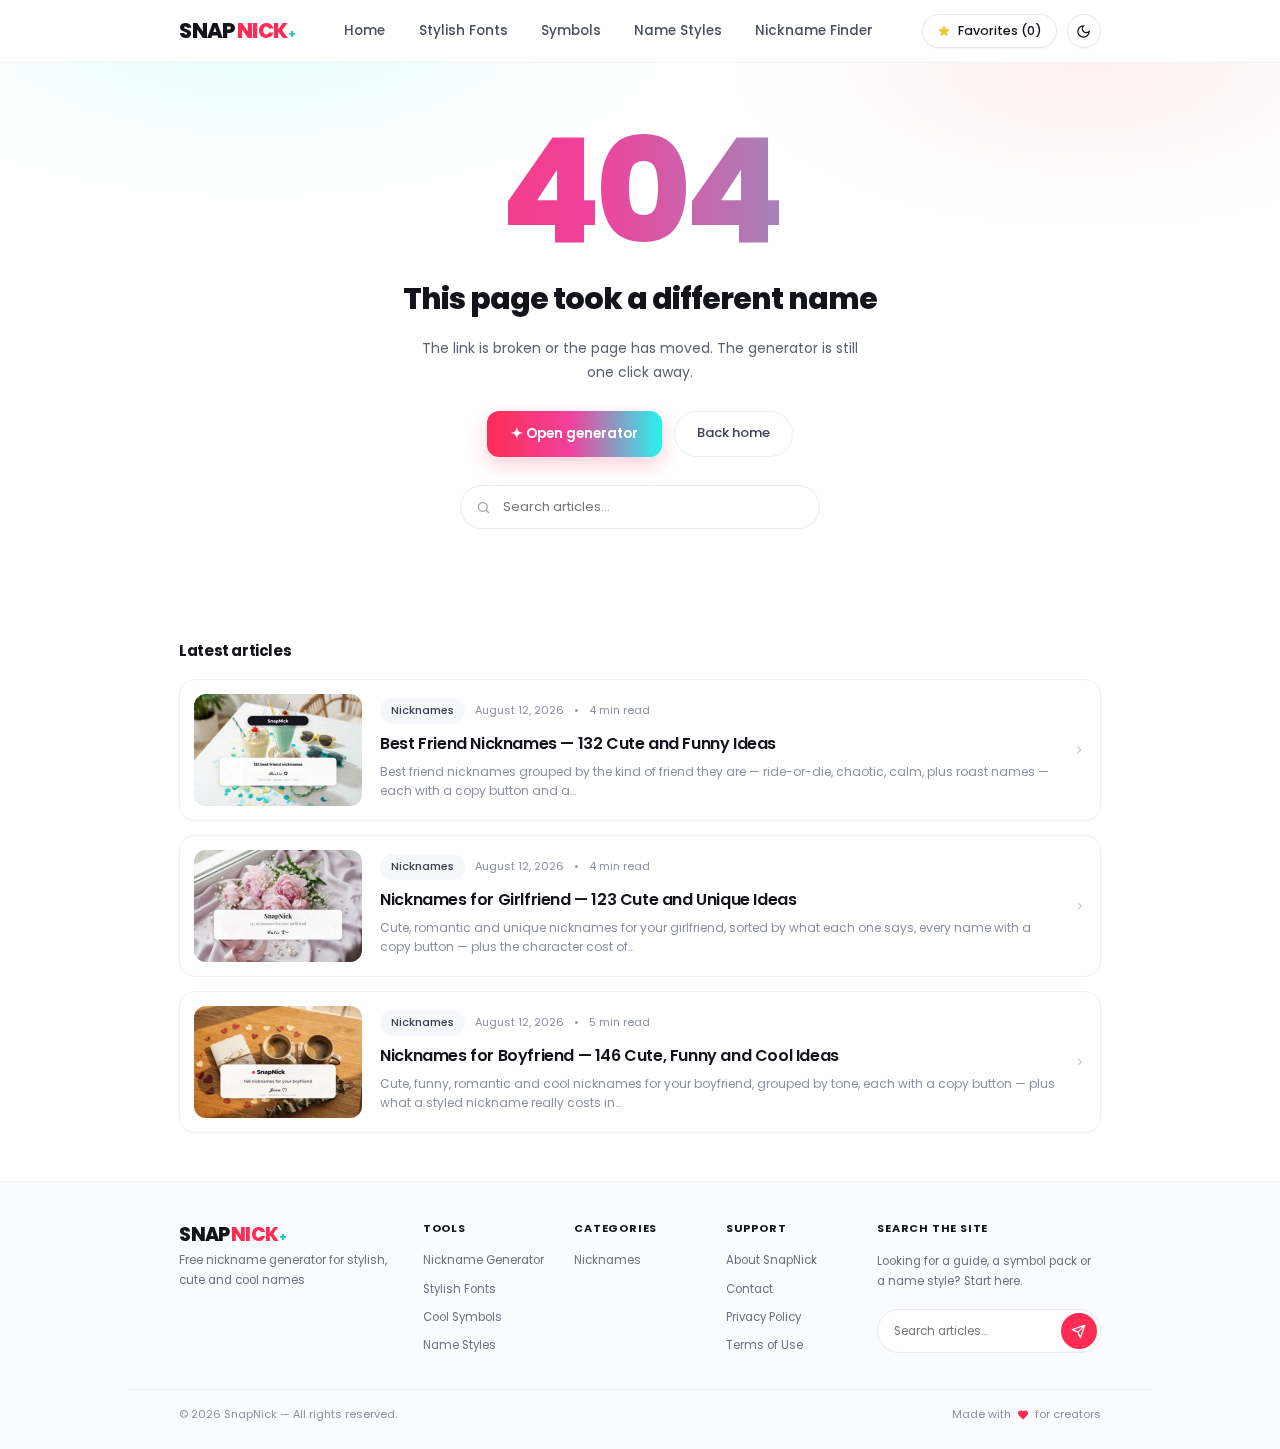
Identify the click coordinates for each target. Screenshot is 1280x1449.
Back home (733, 432)
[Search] (1079, 1331)
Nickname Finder (814, 30)
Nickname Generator (483, 1260)
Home (364, 30)
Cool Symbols (462, 1317)
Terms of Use (764, 1345)
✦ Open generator (574, 433)
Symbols (571, 30)
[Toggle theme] (1084, 31)
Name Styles (678, 30)
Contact (749, 1289)
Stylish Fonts (463, 30)
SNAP (237, 30)
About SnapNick (771, 1260)
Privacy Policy (763, 1317)
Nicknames (607, 1260)
